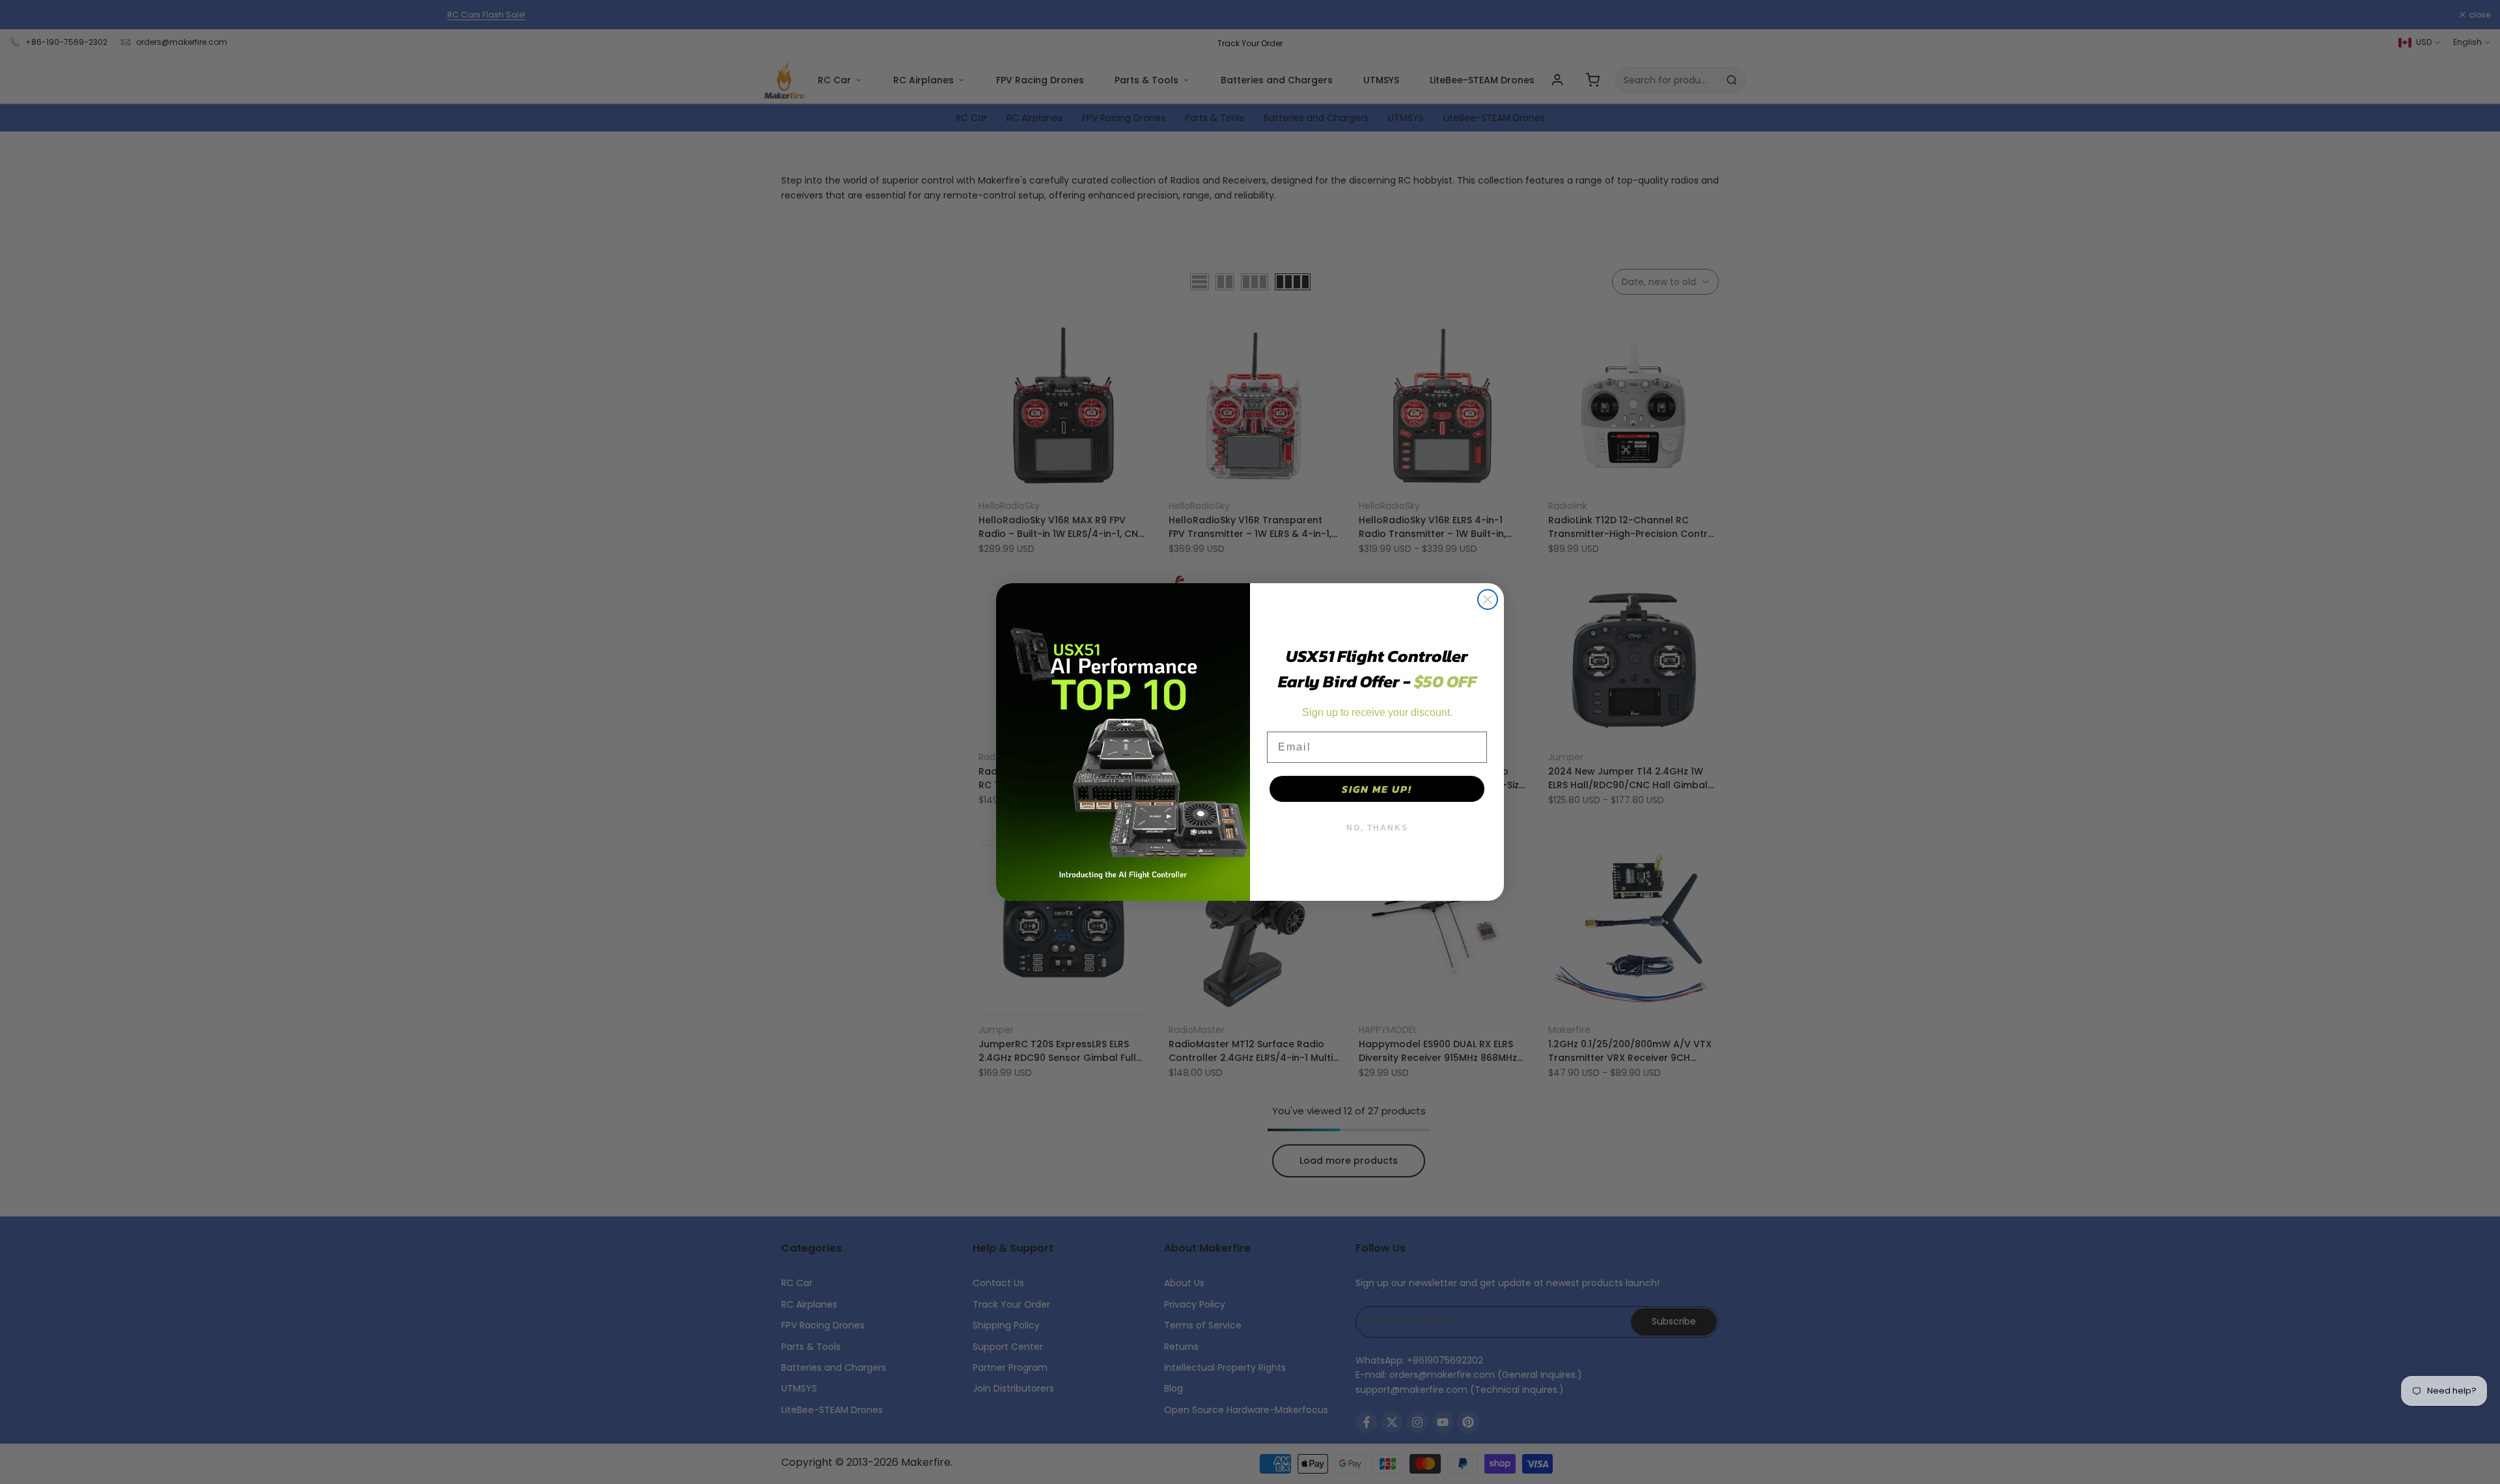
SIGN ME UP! (1377, 789)
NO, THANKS (1377, 828)
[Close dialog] (1488, 599)
